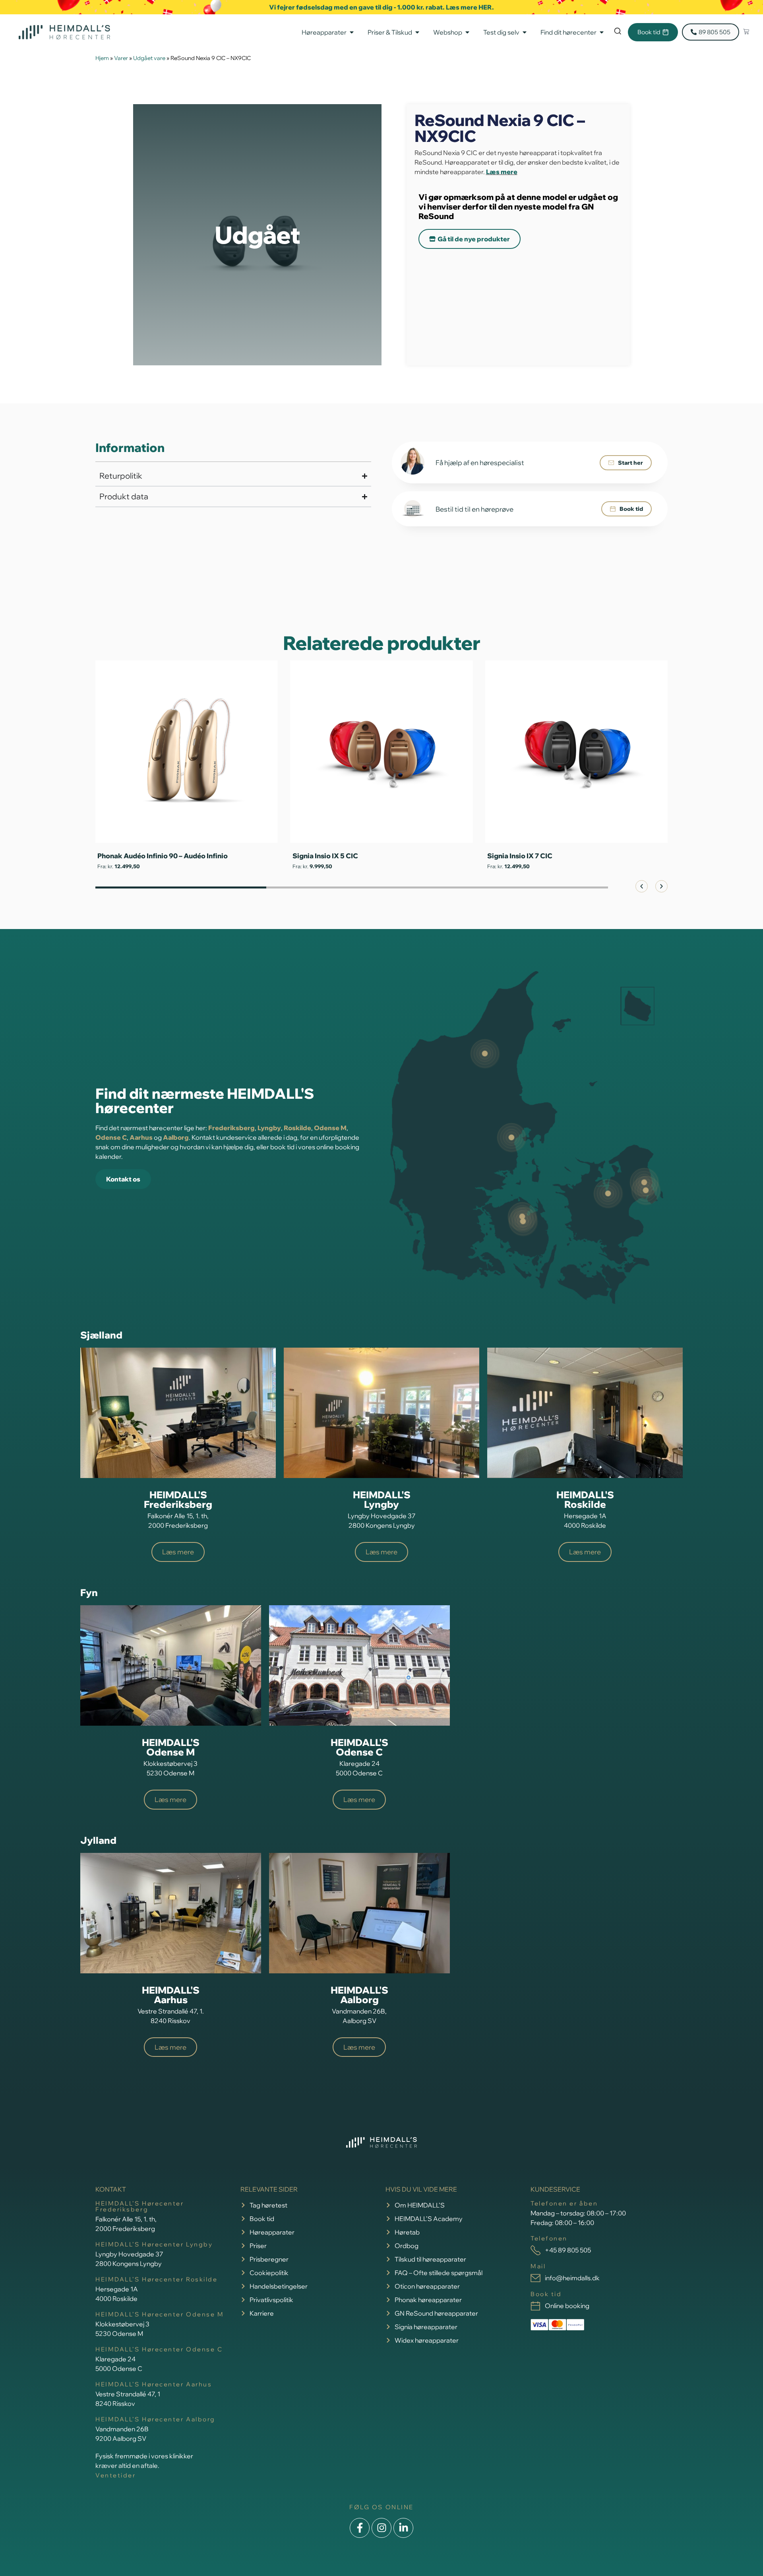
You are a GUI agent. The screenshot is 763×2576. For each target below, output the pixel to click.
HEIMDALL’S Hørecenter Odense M (160, 2314)
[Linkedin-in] (403, 2528)
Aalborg (176, 1137)
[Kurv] (746, 32)
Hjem (102, 58)
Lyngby (269, 1128)
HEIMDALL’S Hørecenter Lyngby (154, 2244)
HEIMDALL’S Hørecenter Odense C (159, 2349)
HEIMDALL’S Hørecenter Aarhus (154, 2384)
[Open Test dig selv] (525, 32)
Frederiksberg (231, 1128)
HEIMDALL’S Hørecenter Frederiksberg (140, 2206)
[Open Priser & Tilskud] (417, 32)
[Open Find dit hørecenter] (602, 32)
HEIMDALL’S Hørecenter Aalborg (155, 2419)
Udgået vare (149, 58)
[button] (642, 886)
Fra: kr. (118, 866)
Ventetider (116, 2475)
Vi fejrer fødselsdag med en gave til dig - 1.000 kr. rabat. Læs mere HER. (381, 7)
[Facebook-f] (360, 2528)
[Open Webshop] (467, 32)
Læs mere (502, 172)
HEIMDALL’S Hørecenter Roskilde (157, 2279)
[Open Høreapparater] (352, 32)
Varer (121, 58)
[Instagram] (381, 2528)
